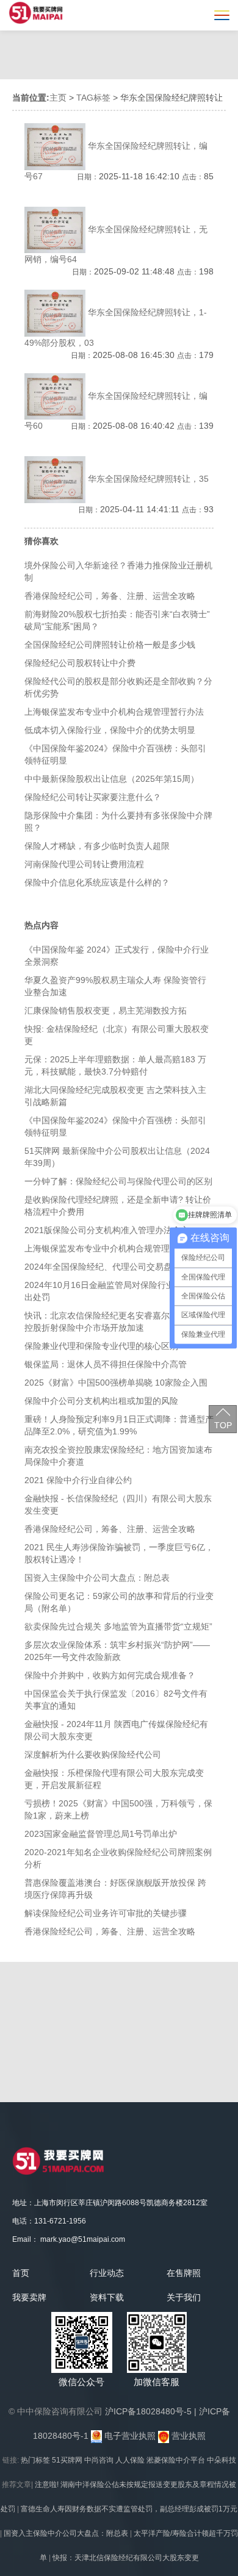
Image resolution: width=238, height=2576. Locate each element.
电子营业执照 (129, 2436)
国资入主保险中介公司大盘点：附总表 (97, 1578)
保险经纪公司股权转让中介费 (80, 663)
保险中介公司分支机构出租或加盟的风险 (101, 1401)
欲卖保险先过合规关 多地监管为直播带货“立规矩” (118, 1626)
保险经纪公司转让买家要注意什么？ (93, 797)
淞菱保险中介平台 (176, 2460)
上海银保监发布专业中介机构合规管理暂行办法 (114, 712)
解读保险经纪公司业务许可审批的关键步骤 (106, 1913)
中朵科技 (222, 2460)
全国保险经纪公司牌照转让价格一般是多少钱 (110, 645)
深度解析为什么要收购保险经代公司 (93, 1755)
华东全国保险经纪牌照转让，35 (148, 479)
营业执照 (187, 2436)
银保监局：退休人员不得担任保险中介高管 (106, 1364)
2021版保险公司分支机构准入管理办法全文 (107, 1230)
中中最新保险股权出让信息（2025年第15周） (112, 779)
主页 (58, 98)
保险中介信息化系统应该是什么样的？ (97, 882)
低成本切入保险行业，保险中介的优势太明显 (110, 730)
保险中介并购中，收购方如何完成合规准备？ (110, 1675)
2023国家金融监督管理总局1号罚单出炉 (101, 1834)
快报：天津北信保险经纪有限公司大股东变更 (126, 2558)
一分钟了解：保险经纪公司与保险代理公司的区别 (118, 1181)
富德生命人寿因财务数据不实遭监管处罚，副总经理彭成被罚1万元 (129, 2509)
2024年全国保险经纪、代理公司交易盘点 (103, 1267)
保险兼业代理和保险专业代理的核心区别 (101, 1346)
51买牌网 (67, 2460)
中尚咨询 (99, 2460)
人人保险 (130, 2460)
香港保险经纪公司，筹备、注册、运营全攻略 (110, 596)
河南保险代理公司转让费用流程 (84, 864)
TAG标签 (93, 98)
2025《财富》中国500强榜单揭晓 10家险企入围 (116, 1383)
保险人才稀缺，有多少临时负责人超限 (97, 846)
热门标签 (35, 2460)
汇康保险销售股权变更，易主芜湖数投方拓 (106, 1011)
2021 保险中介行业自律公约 (78, 1480)
